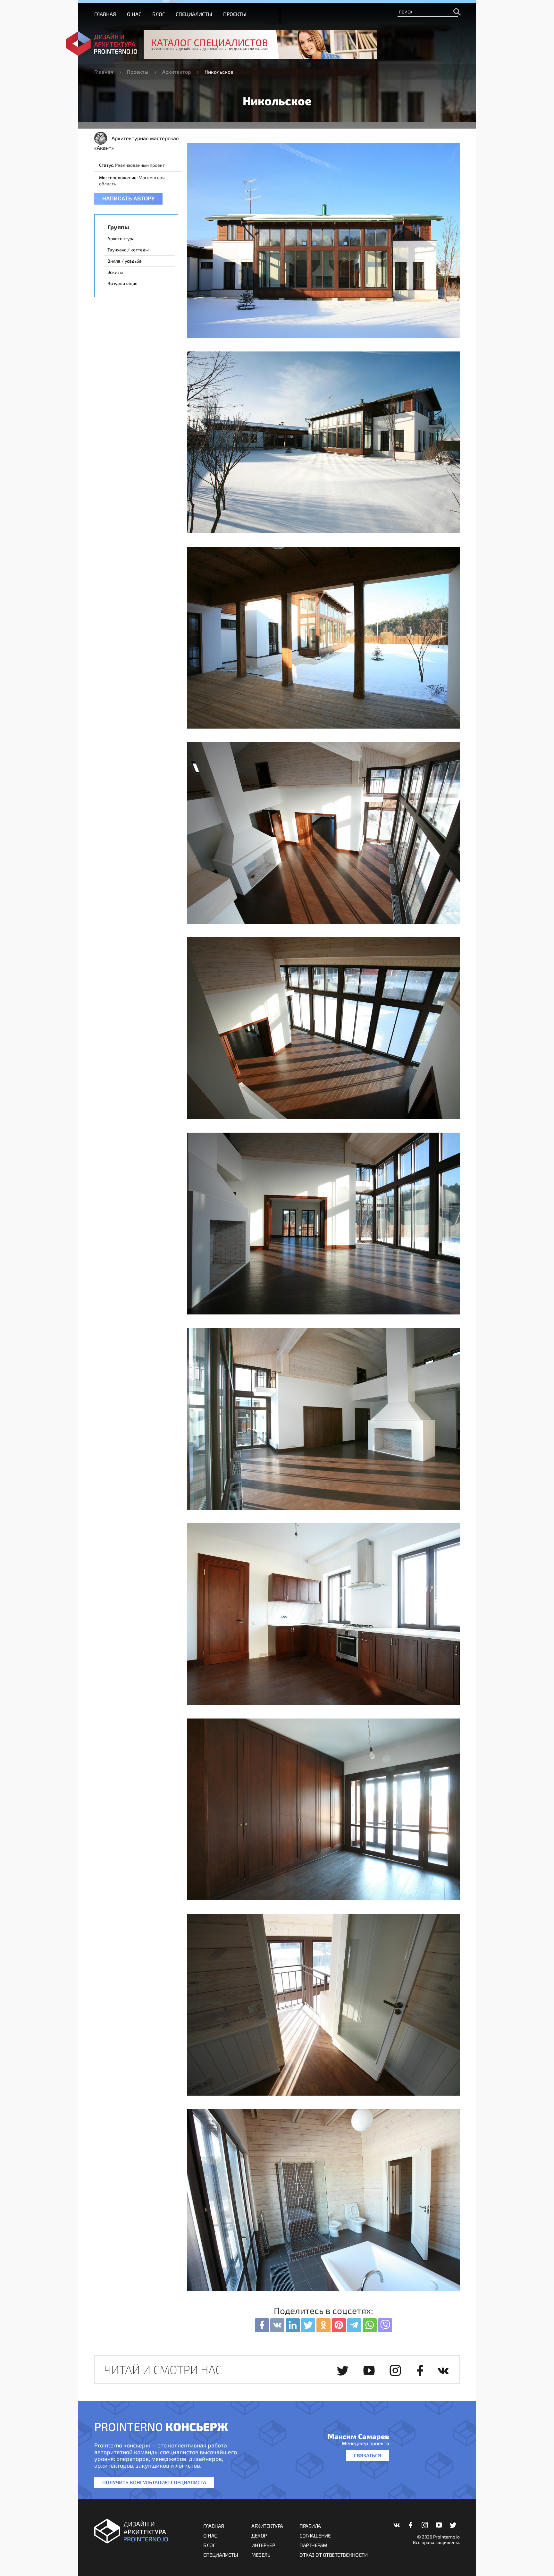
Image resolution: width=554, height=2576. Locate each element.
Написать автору (128, 199)
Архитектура (267, 2526)
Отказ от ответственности (333, 2555)
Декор (259, 2535)
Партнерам (313, 2545)
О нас (134, 14)
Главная (105, 14)
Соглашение (315, 2535)
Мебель (261, 2555)
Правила (310, 2526)
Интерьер (263, 2545)
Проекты (235, 14)
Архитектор (176, 72)
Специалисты (194, 14)
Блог (159, 14)
